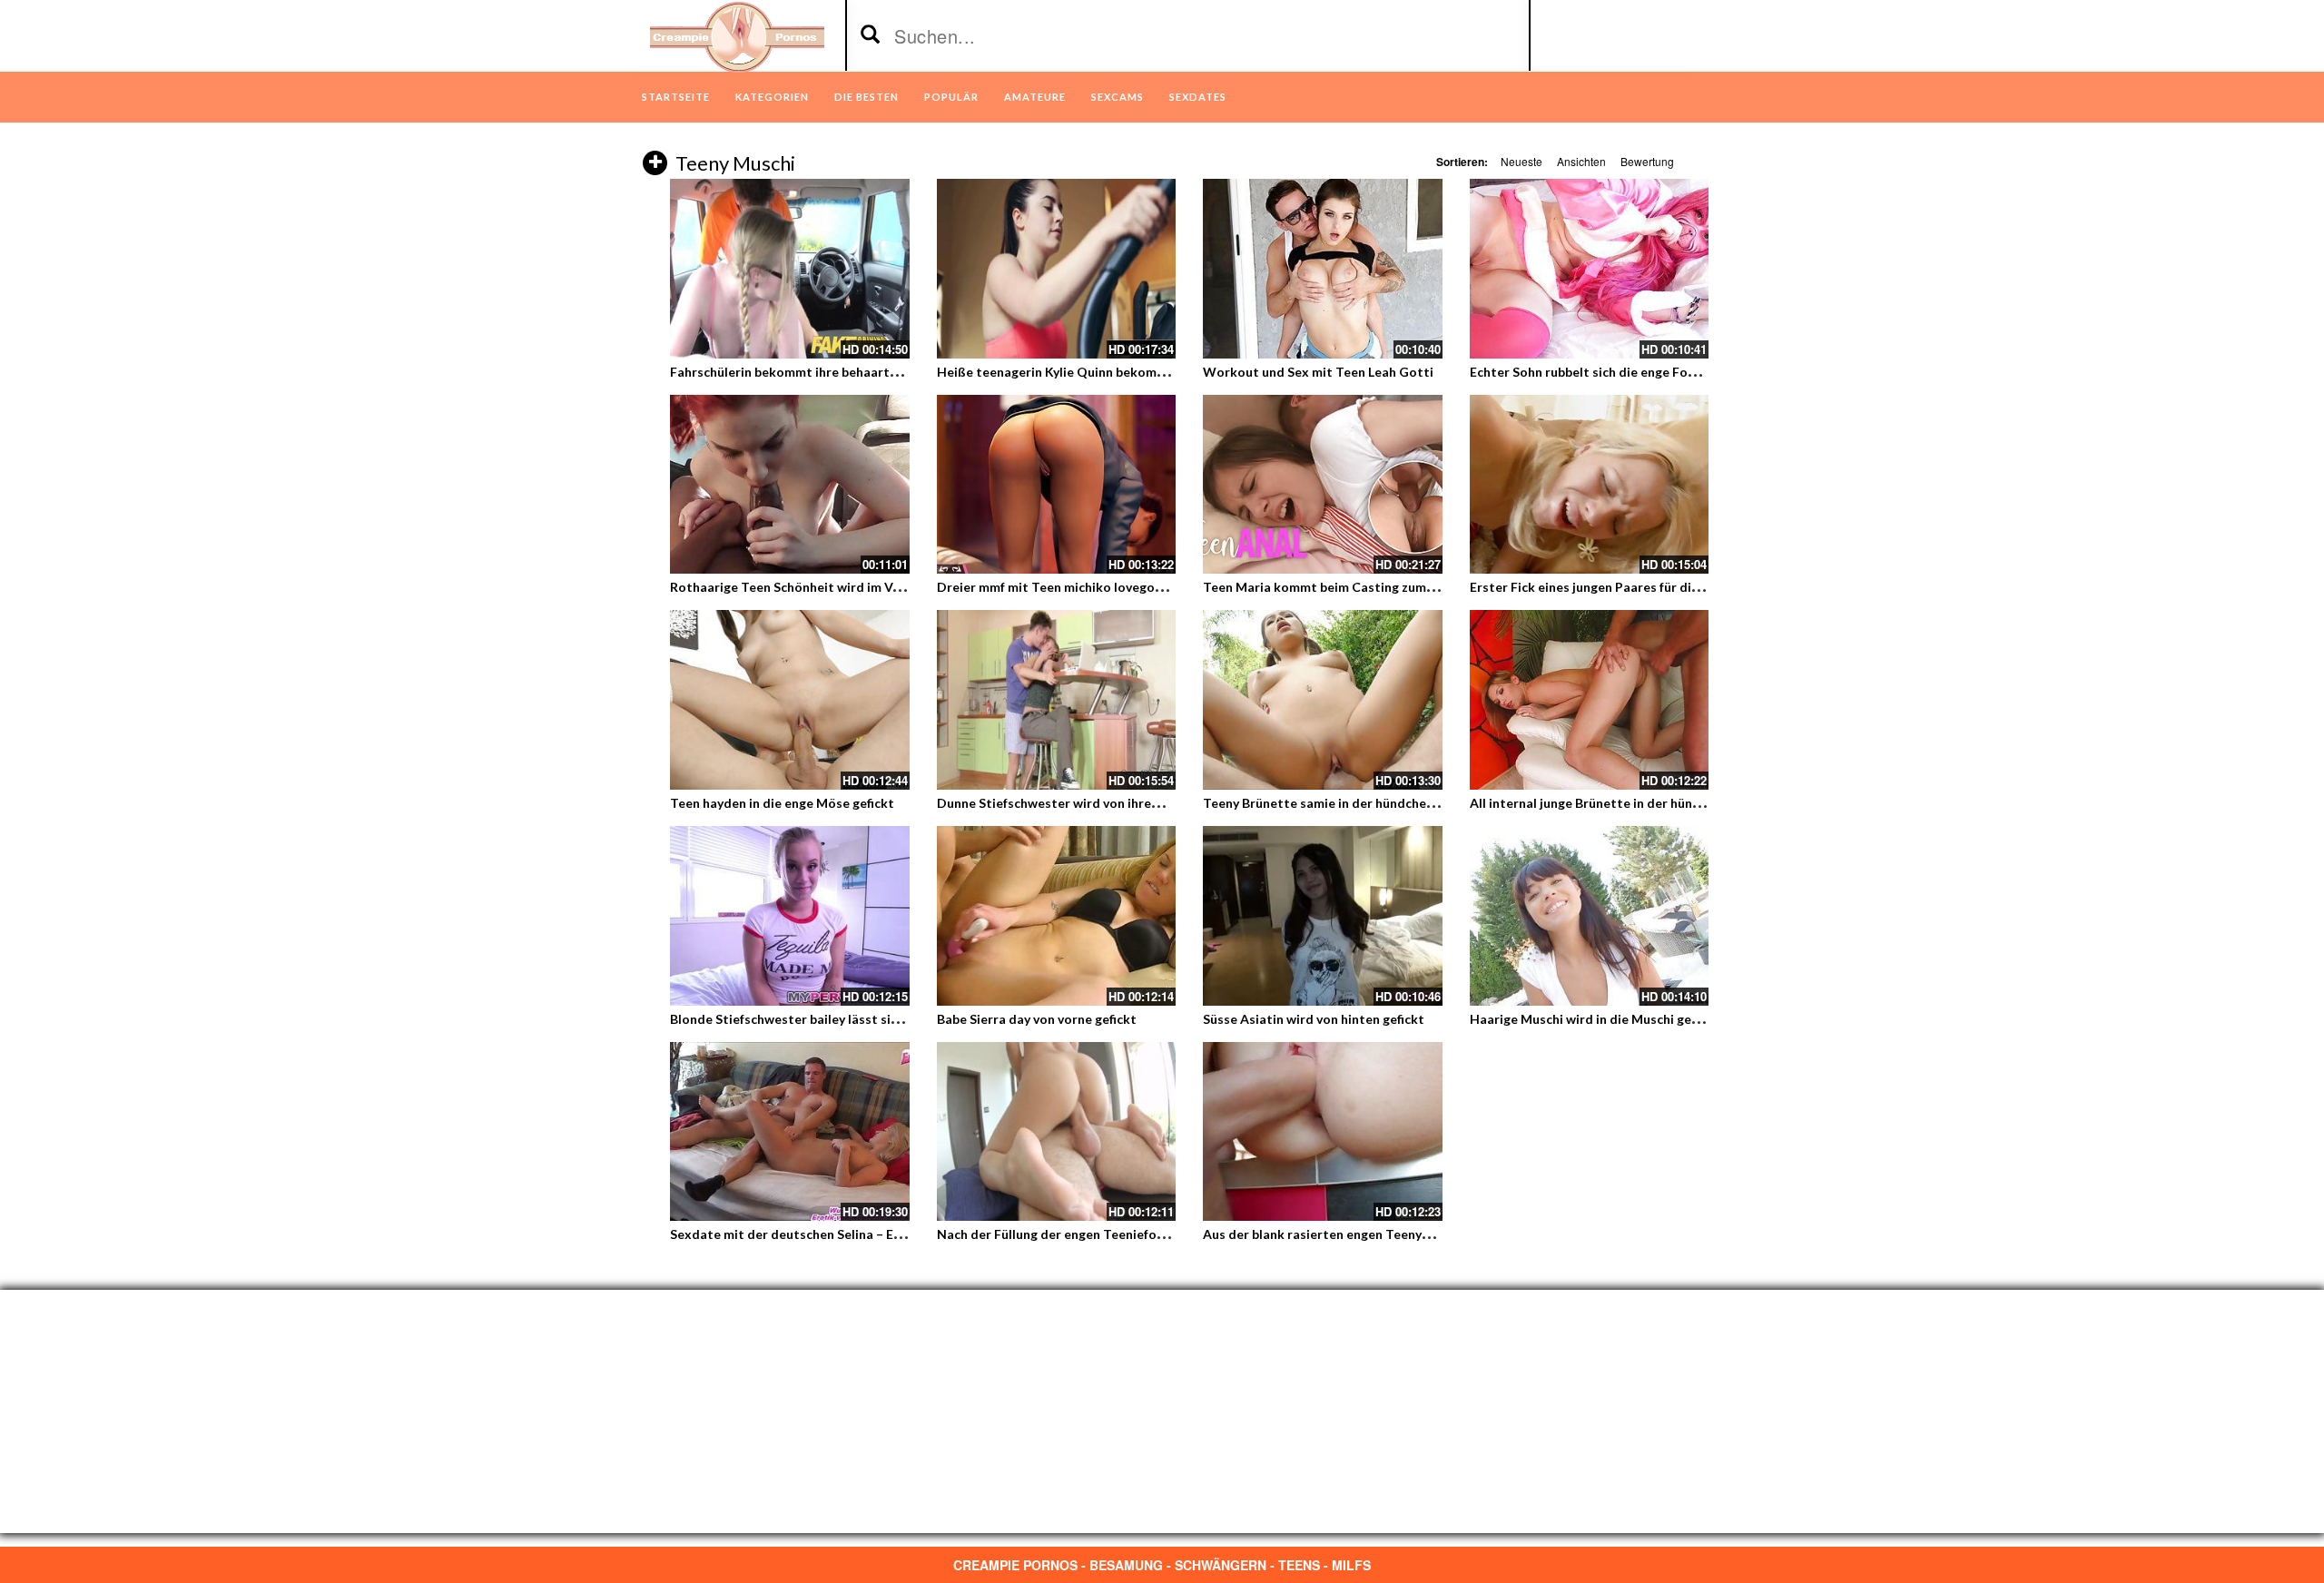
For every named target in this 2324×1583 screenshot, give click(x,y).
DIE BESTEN (867, 97)
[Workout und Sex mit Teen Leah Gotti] (1323, 269)
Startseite (676, 97)
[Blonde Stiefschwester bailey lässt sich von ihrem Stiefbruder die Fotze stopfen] (790, 916)
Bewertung (1647, 161)
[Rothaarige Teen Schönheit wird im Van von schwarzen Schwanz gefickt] (790, 485)
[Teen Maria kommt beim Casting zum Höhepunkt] (1323, 485)
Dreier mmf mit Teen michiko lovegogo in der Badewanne (1108, 587)
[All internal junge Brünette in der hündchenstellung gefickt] (1590, 700)
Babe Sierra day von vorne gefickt (1037, 1019)
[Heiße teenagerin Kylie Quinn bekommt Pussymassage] (1057, 269)
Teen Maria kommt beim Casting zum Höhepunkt (1350, 587)
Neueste (1521, 161)
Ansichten (1581, 161)
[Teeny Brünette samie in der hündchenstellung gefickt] (1323, 700)
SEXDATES (1198, 97)
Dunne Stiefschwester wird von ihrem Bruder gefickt (1094, 803)
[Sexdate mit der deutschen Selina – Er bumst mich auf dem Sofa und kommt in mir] (790, 1132)
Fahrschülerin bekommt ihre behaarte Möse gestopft (830, 372)
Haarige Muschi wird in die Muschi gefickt (1594, 1019)
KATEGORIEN (772, 97)
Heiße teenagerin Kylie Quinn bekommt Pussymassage (1100, 372)
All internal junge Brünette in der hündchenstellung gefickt (1646, 803)
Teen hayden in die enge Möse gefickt (782, 803)
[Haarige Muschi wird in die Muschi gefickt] (1590, 916)
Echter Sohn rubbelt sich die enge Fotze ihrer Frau (1620, 372)
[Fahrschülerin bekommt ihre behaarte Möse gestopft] (790, 269)
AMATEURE (1035, 97)
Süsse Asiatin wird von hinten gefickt (1314, 1019)
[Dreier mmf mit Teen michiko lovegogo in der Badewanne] (1057, 485)
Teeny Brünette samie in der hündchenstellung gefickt (1365, 803)
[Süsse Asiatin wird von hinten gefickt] (1323, 916)
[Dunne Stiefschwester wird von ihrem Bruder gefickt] (1057, 700)
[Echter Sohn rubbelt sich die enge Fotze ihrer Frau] (1590, 269)
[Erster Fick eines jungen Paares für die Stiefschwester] (1590, 485)
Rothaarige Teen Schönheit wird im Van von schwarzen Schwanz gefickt (883, 587)
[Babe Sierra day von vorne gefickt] (1057, 916)
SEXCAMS (1118, 97)
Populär (951, 97)
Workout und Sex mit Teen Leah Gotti (1318, 372)
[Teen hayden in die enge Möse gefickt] (790, 700)
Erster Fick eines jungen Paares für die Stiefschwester (1631, 587)
